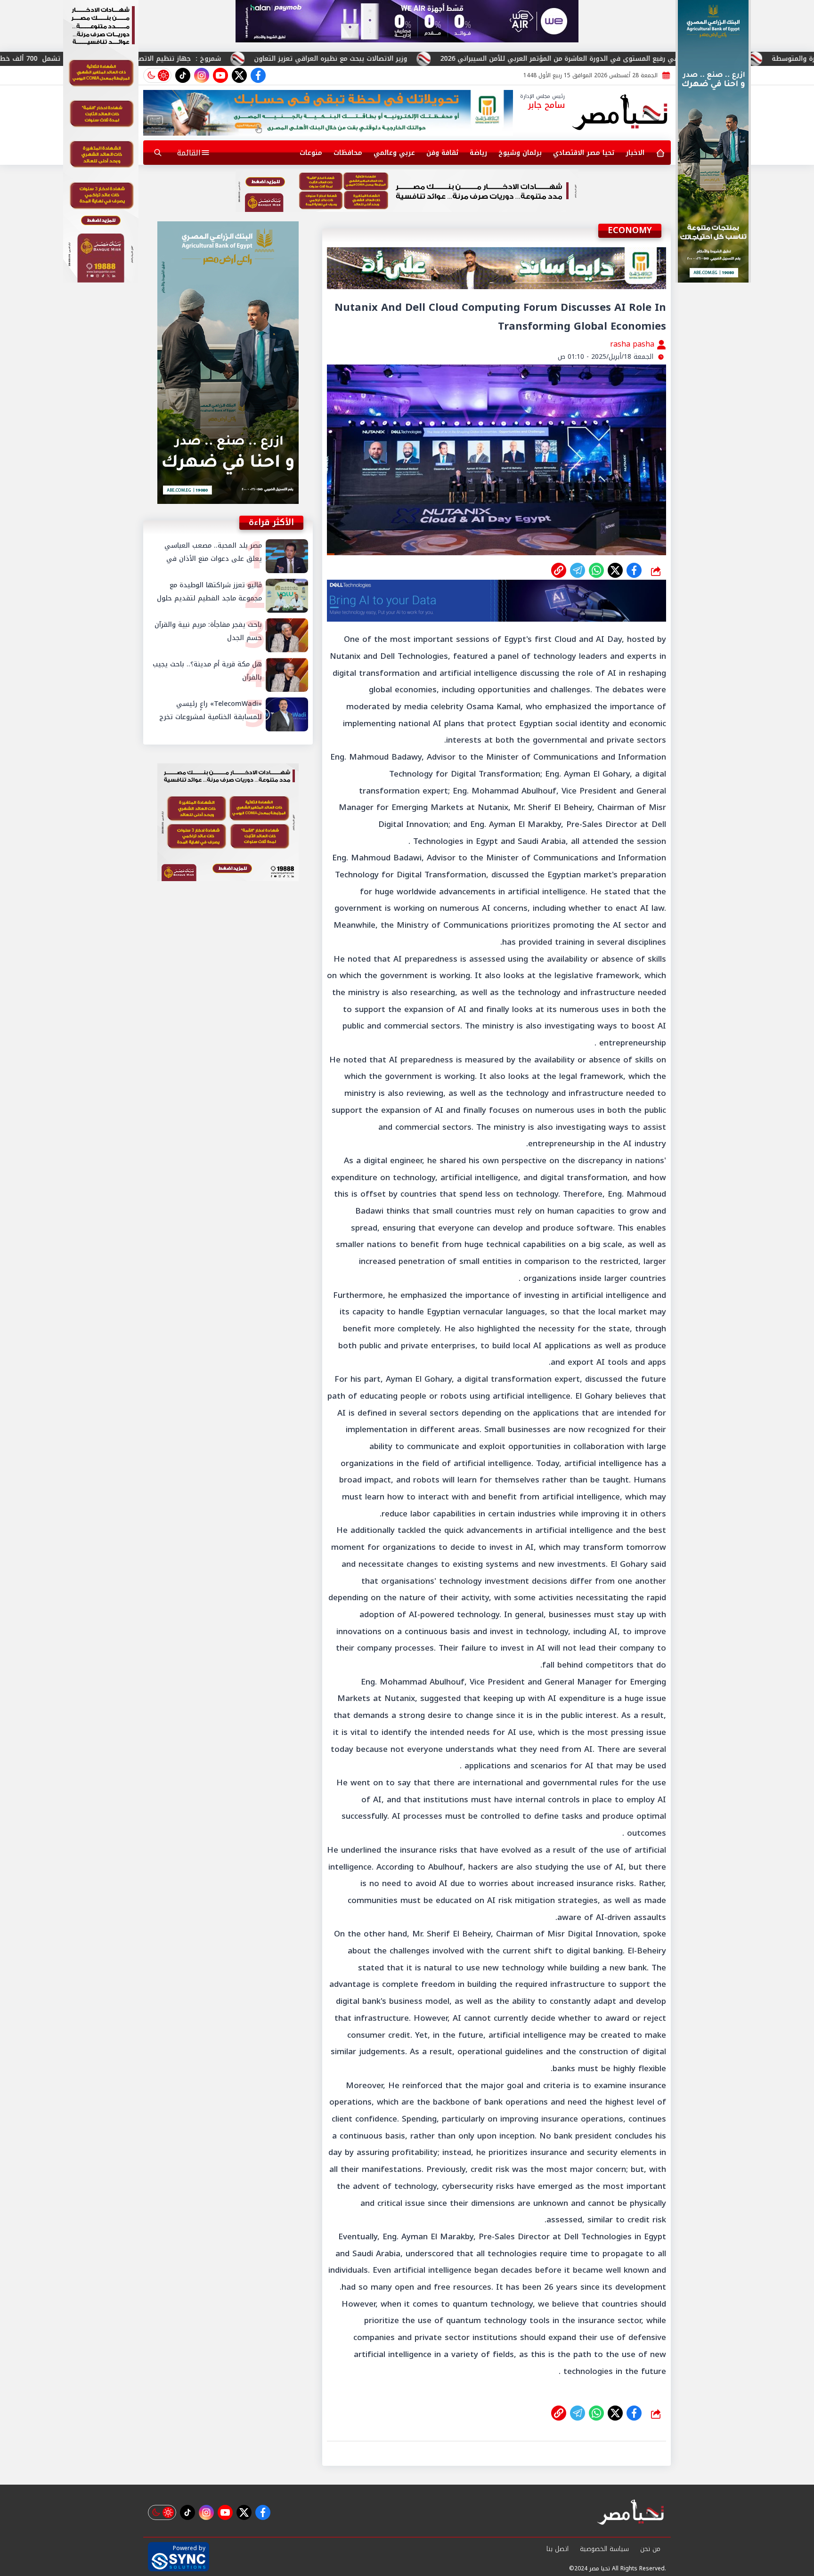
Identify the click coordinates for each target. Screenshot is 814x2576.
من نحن (650, 2549)
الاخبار (635, 153)
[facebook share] (634, 570)
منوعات (311, 153)
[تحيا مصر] (620, 113)
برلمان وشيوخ (520, 153)
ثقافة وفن (442, 153)
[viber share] (578, 570)
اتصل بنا (558, 2549)
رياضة (478, 153)
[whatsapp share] (596, 570)
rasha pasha (633, 344)
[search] (158, 153)
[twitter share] (615, 570)
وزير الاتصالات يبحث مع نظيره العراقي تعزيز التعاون (472, 59)
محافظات (348, 153)
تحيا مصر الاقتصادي (584, 153)
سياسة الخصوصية (604, 2549)
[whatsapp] (559, 570)
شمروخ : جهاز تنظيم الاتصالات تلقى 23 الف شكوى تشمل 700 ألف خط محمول (240, 59)
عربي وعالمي (394, 153)
